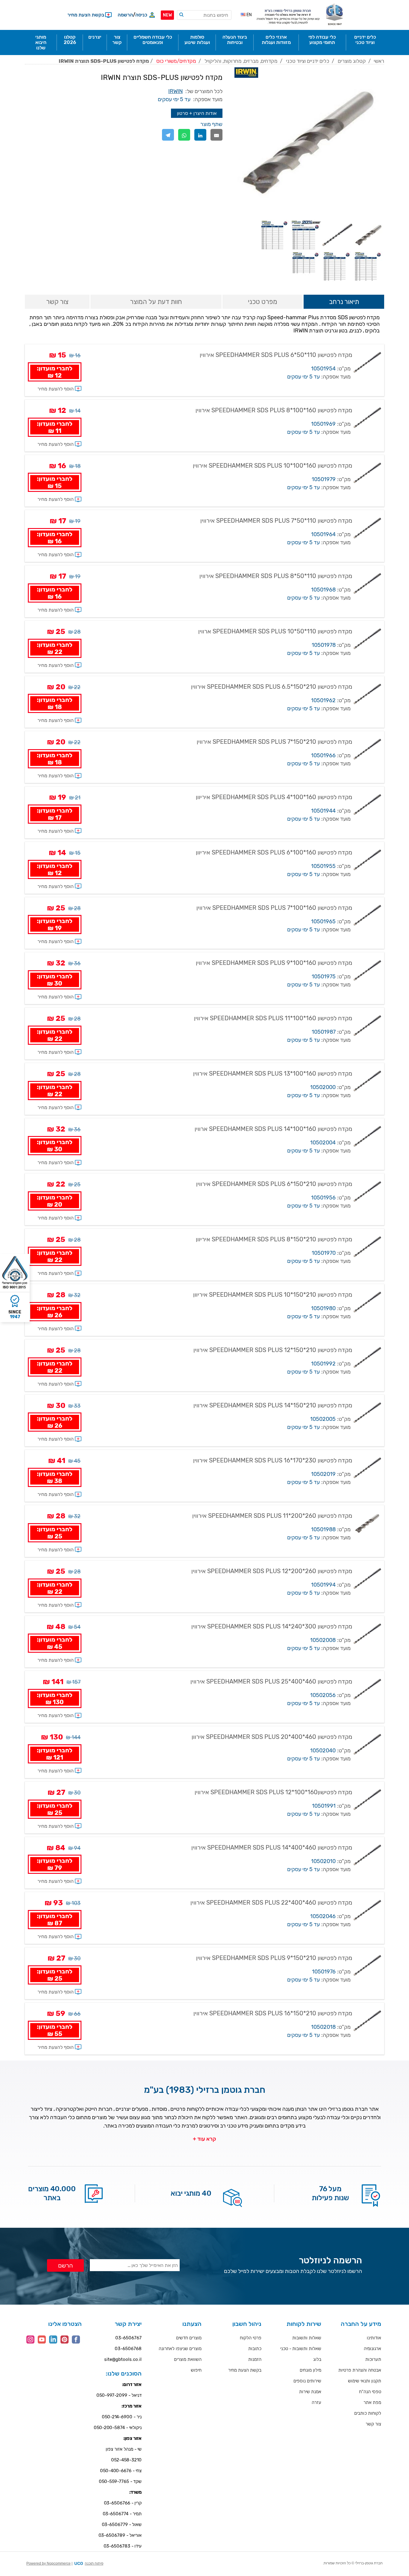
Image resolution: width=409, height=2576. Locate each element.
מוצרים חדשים (189, 2338)
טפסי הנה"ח (370, 2392)
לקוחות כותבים (368, 2413)
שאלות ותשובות (307, 2338)
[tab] (344, 302)
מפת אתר (372, 2402)
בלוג (317, 2359)
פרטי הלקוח (251, 2338)
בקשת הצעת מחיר (245, 2370)
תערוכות (373, 2359)
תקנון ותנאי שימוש (365, 2381)
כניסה (141, 15)
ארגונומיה (372, 2349)
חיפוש (196, 2370)
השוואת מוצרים (188, 2359)
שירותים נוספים (307, 2381)
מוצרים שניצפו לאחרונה (180, 2349)
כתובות (255, 2349)
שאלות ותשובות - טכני (301, 2349)
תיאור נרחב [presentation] (344, 302)
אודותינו (374, 2338)
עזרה (316, 2402)
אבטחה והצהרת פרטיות (360, 2370)
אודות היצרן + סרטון (197, 113)
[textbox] (204, 15)
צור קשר (373, 2424)
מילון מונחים (310, 2370)
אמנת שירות (310, 2392)
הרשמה (125, 15)
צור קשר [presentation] (57, 302)
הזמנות (255, 2359)
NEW (167, 15)
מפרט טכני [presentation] (263, 302)
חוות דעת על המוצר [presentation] (156, 302)
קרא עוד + (205, 2139)
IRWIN (175, 91)
